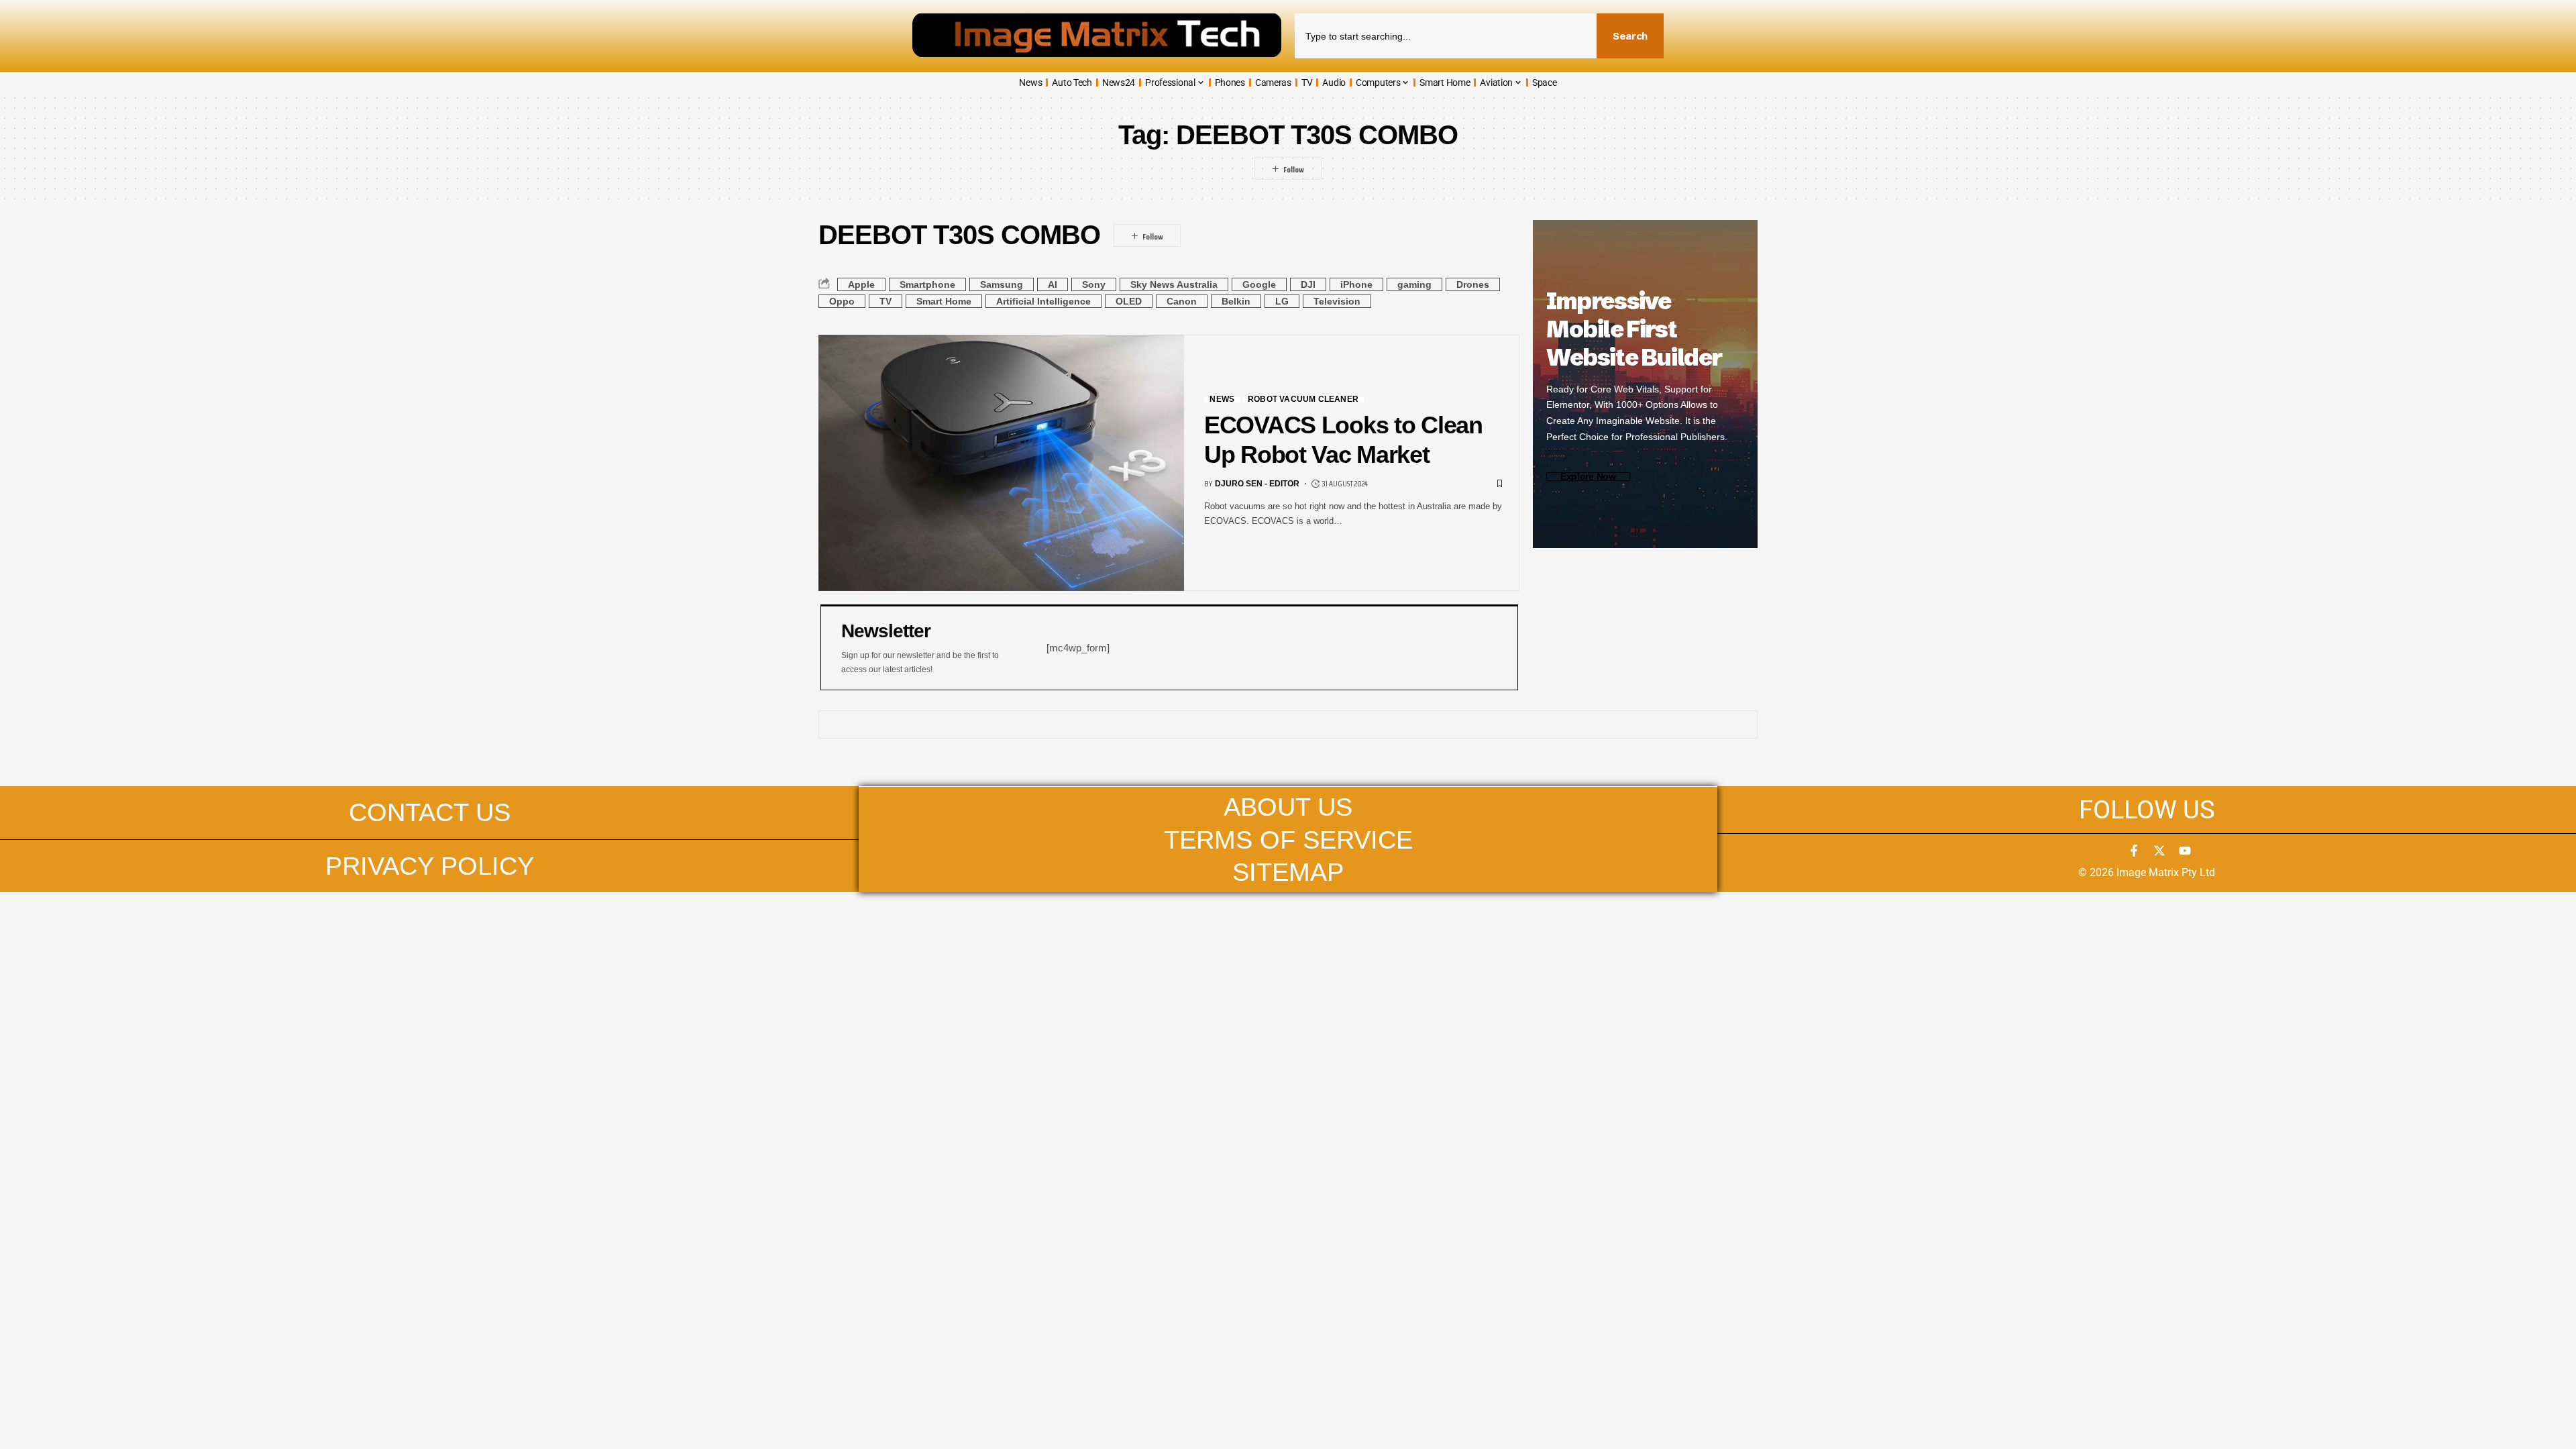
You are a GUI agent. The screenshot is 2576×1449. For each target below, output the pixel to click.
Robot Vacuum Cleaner (1303, 400)
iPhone (1356, 284)
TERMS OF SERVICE (1288, 840)
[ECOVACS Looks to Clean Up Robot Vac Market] (1001, 463)
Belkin (1236, 301)
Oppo (842, 301)
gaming (1414, 284)
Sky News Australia (1174, 284)
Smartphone (927, 284)
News (1222, 400)
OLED (1129, 301)
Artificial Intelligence (1043, 301)
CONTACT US (430, 812)
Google (1259, 284)
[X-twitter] (2159, 851)
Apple (861, 284)
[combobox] (1446, 36)
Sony (1094, 284)
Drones (1473, 284)
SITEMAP (1288, 872)
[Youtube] (2185, 851)
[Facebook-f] (2134, 851)
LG (1282, 301)
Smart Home (944, 301)
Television (1337, 301)
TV (885, 301)
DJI (1308, 284)
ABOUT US (1288, 807)
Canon (1182, 301)
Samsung (1002, 284)
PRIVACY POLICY (430, 866)
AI (1053, 284)
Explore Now (1588, 477)
